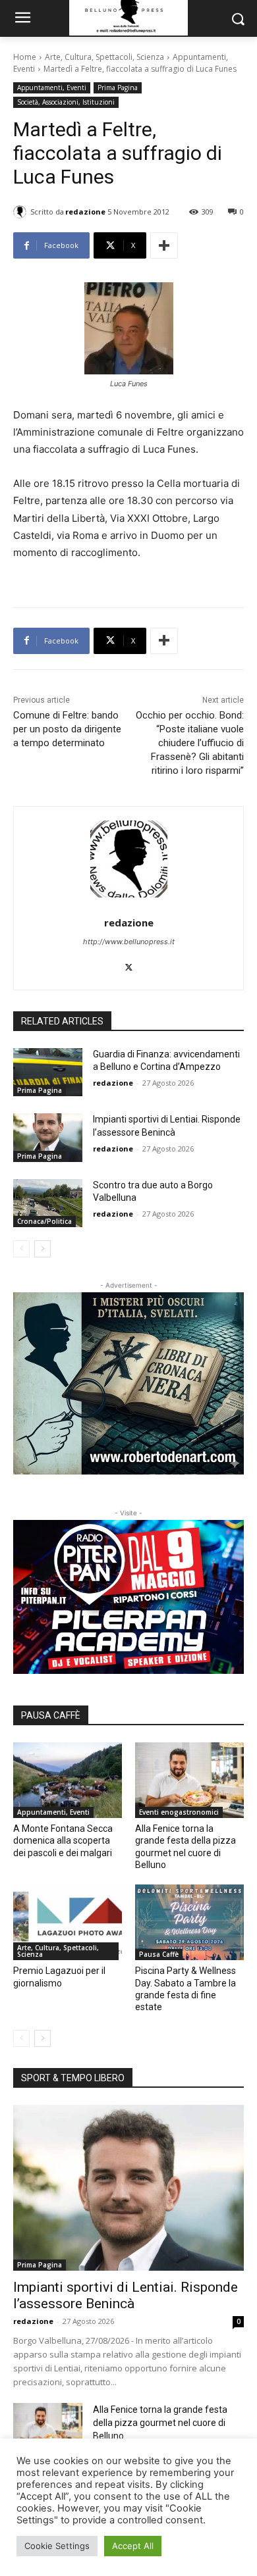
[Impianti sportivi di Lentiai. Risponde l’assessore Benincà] (48, 1138)
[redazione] (22, 212)
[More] (164, 245)
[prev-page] (21, 1249)
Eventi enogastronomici (179, 1812)
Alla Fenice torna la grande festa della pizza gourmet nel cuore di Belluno (160, 2423)
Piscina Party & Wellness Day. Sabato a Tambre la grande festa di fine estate (186, 1989)
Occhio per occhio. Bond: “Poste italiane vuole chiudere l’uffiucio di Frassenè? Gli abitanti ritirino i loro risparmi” (190, 743)
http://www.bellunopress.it (129, 942)
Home (25, 57)
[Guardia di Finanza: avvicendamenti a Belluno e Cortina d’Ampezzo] (48, 1073)
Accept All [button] (133, 2546)
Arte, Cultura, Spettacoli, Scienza (104, 57)
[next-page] (43, 1249)
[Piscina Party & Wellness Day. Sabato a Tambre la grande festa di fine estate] (189, 1923)
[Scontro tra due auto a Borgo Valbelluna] (48, 1203)
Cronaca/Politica (44, 1221)
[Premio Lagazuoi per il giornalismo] (68, 1923)
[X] (129, 964)
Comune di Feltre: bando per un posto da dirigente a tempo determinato (67, 729)
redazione (85, 212)
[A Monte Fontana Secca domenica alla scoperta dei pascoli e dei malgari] (68, 1780)
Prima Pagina (118, 88)
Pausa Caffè (159, 1954)
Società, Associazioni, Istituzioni (66, 102)
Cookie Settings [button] (57, 2546)
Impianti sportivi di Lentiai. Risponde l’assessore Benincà (126, 2295)
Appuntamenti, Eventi (52, 88)
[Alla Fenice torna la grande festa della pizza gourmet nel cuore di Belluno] (189, 1780)
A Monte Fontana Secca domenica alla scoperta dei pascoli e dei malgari (63, 1840)
